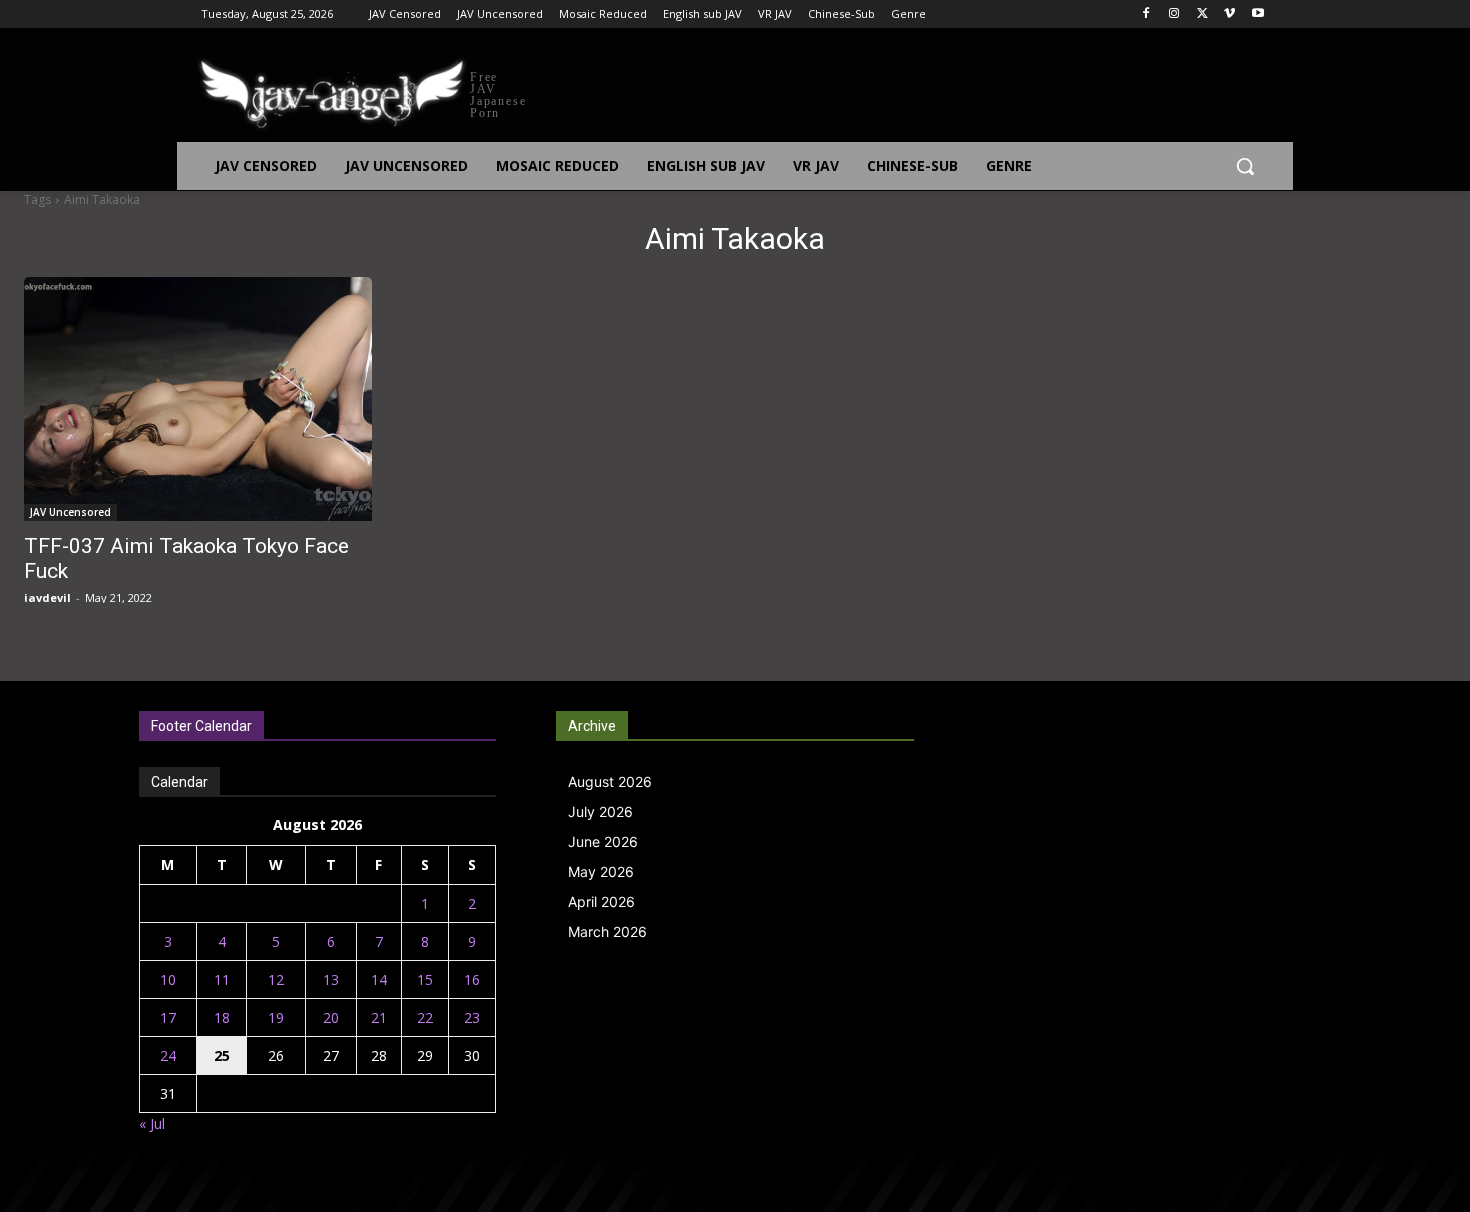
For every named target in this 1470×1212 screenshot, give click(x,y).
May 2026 (601, 871)
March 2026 (607, 931)
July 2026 (600, 811)
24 (168, 1055)
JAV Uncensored (70, 512)
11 (222, 979)
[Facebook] (1146, 14)
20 (331, 1017)
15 (425, 979)
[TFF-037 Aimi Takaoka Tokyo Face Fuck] (198, 399)
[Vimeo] (1229, 14)
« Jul (152, 1123)
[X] (1202, 14)
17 (168, 1017)
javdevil (47, 597)
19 (276, 1017)
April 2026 (601, 901)
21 (379, 1017)
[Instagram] (1174, 14)
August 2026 (610, 781)
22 (425, 1017)
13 (331, 979)
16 (472, 979)
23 (472, 1017)
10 (168, 979)
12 (276, 979)
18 (222, 1017)
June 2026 (603, 841)
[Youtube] (1257, 14)
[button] (1245, 166)
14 (379, 979)
